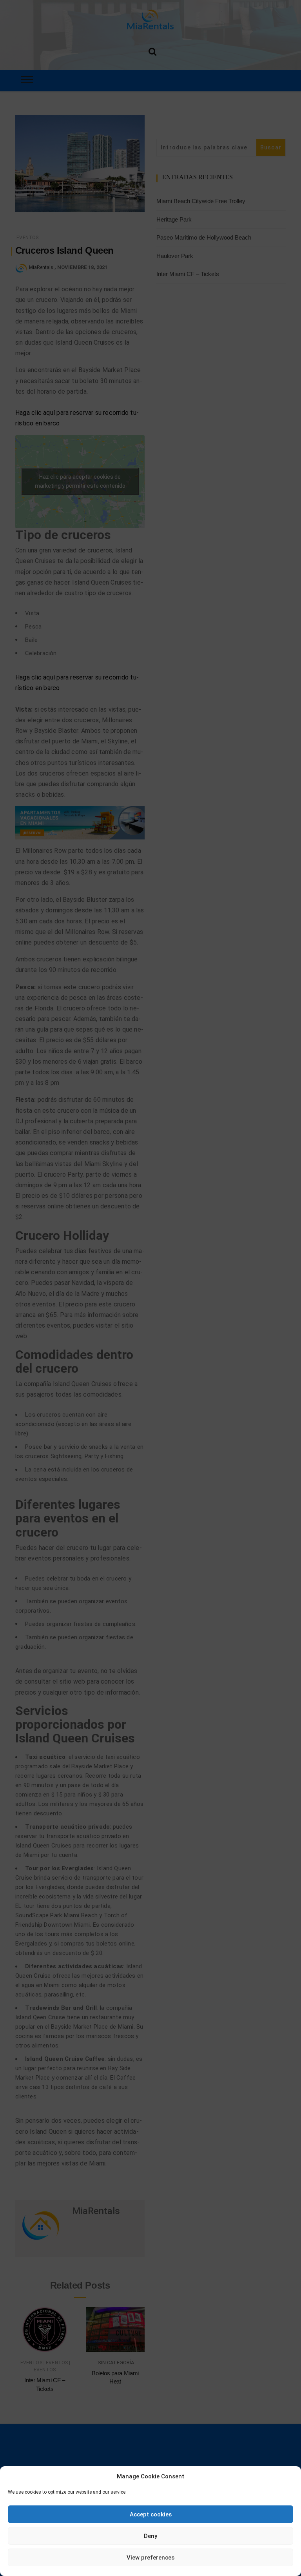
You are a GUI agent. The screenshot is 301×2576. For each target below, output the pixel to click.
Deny (150, 2536)
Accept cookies (151, 2514)
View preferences (150, 2558)
